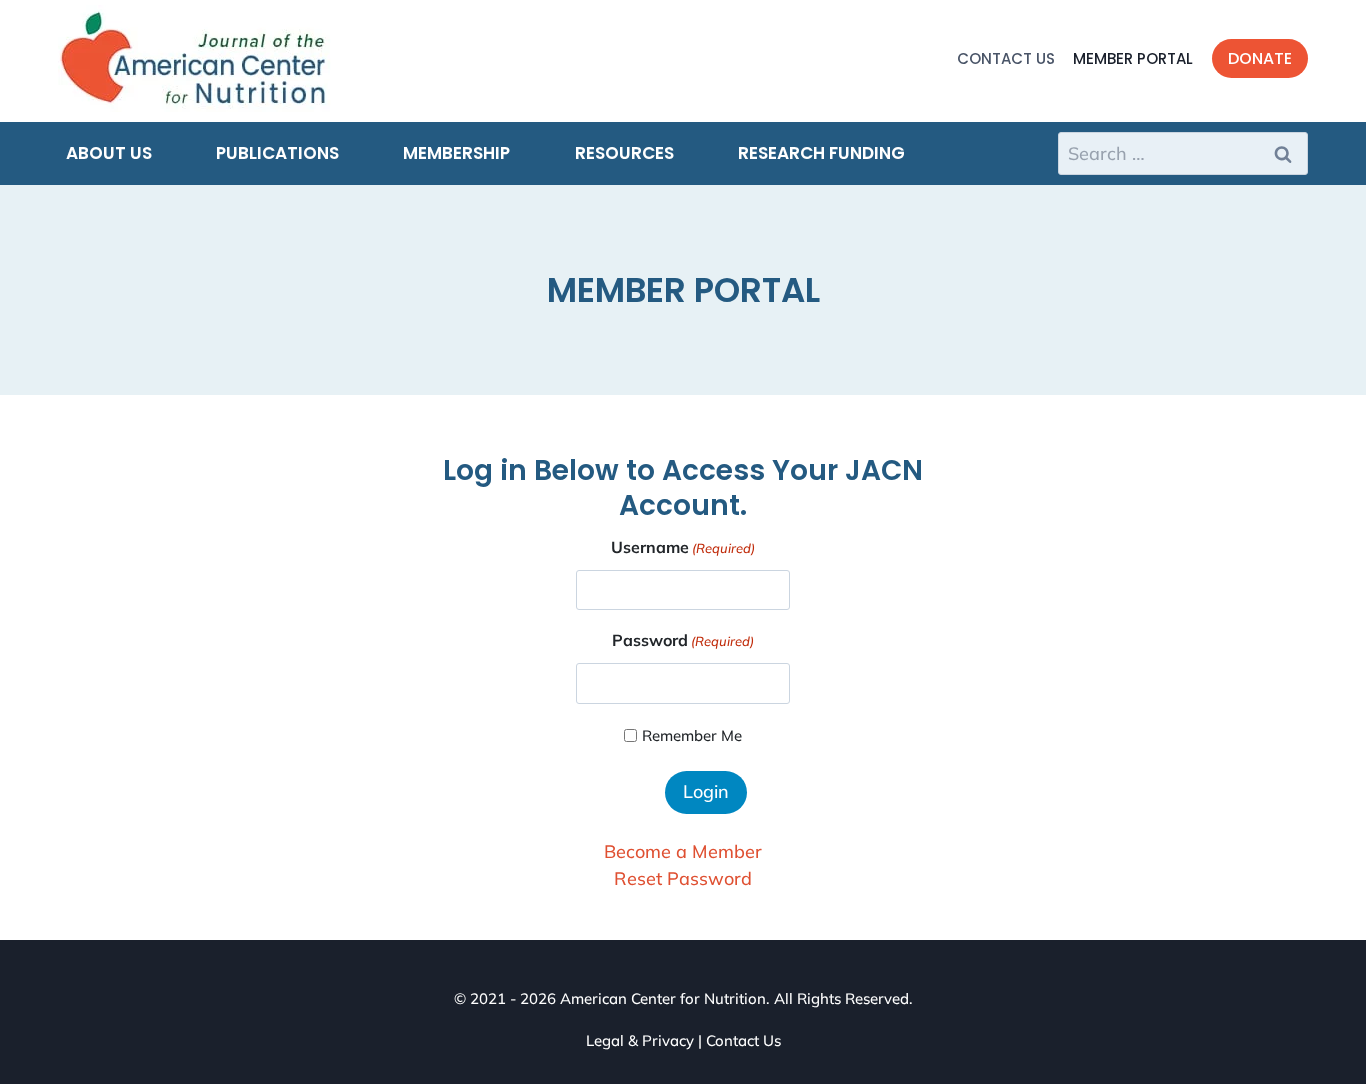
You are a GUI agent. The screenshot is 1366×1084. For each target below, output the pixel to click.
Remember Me (692, 735)
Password (683, 640)
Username (683, 547)
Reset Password (683, 878)
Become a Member (683, 851)
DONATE (1260, 58)
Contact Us (1006, 58)
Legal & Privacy (640, 1040)
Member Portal (1133, 58)
